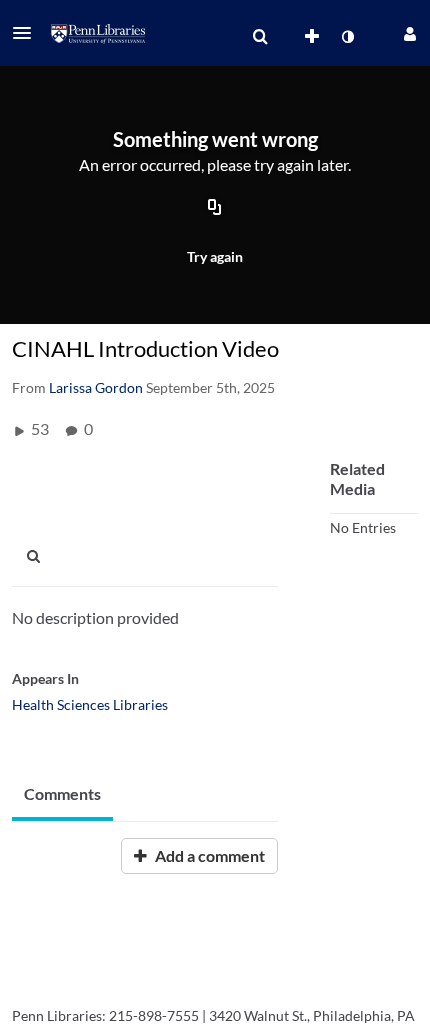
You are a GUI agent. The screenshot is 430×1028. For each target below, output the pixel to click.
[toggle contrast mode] (347, 37)
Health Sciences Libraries (90, 704)
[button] (28, 33)
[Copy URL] (215, 208)
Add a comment (208, 855)
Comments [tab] (62, 793)
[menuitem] (260, 37)
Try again (215, 256)
